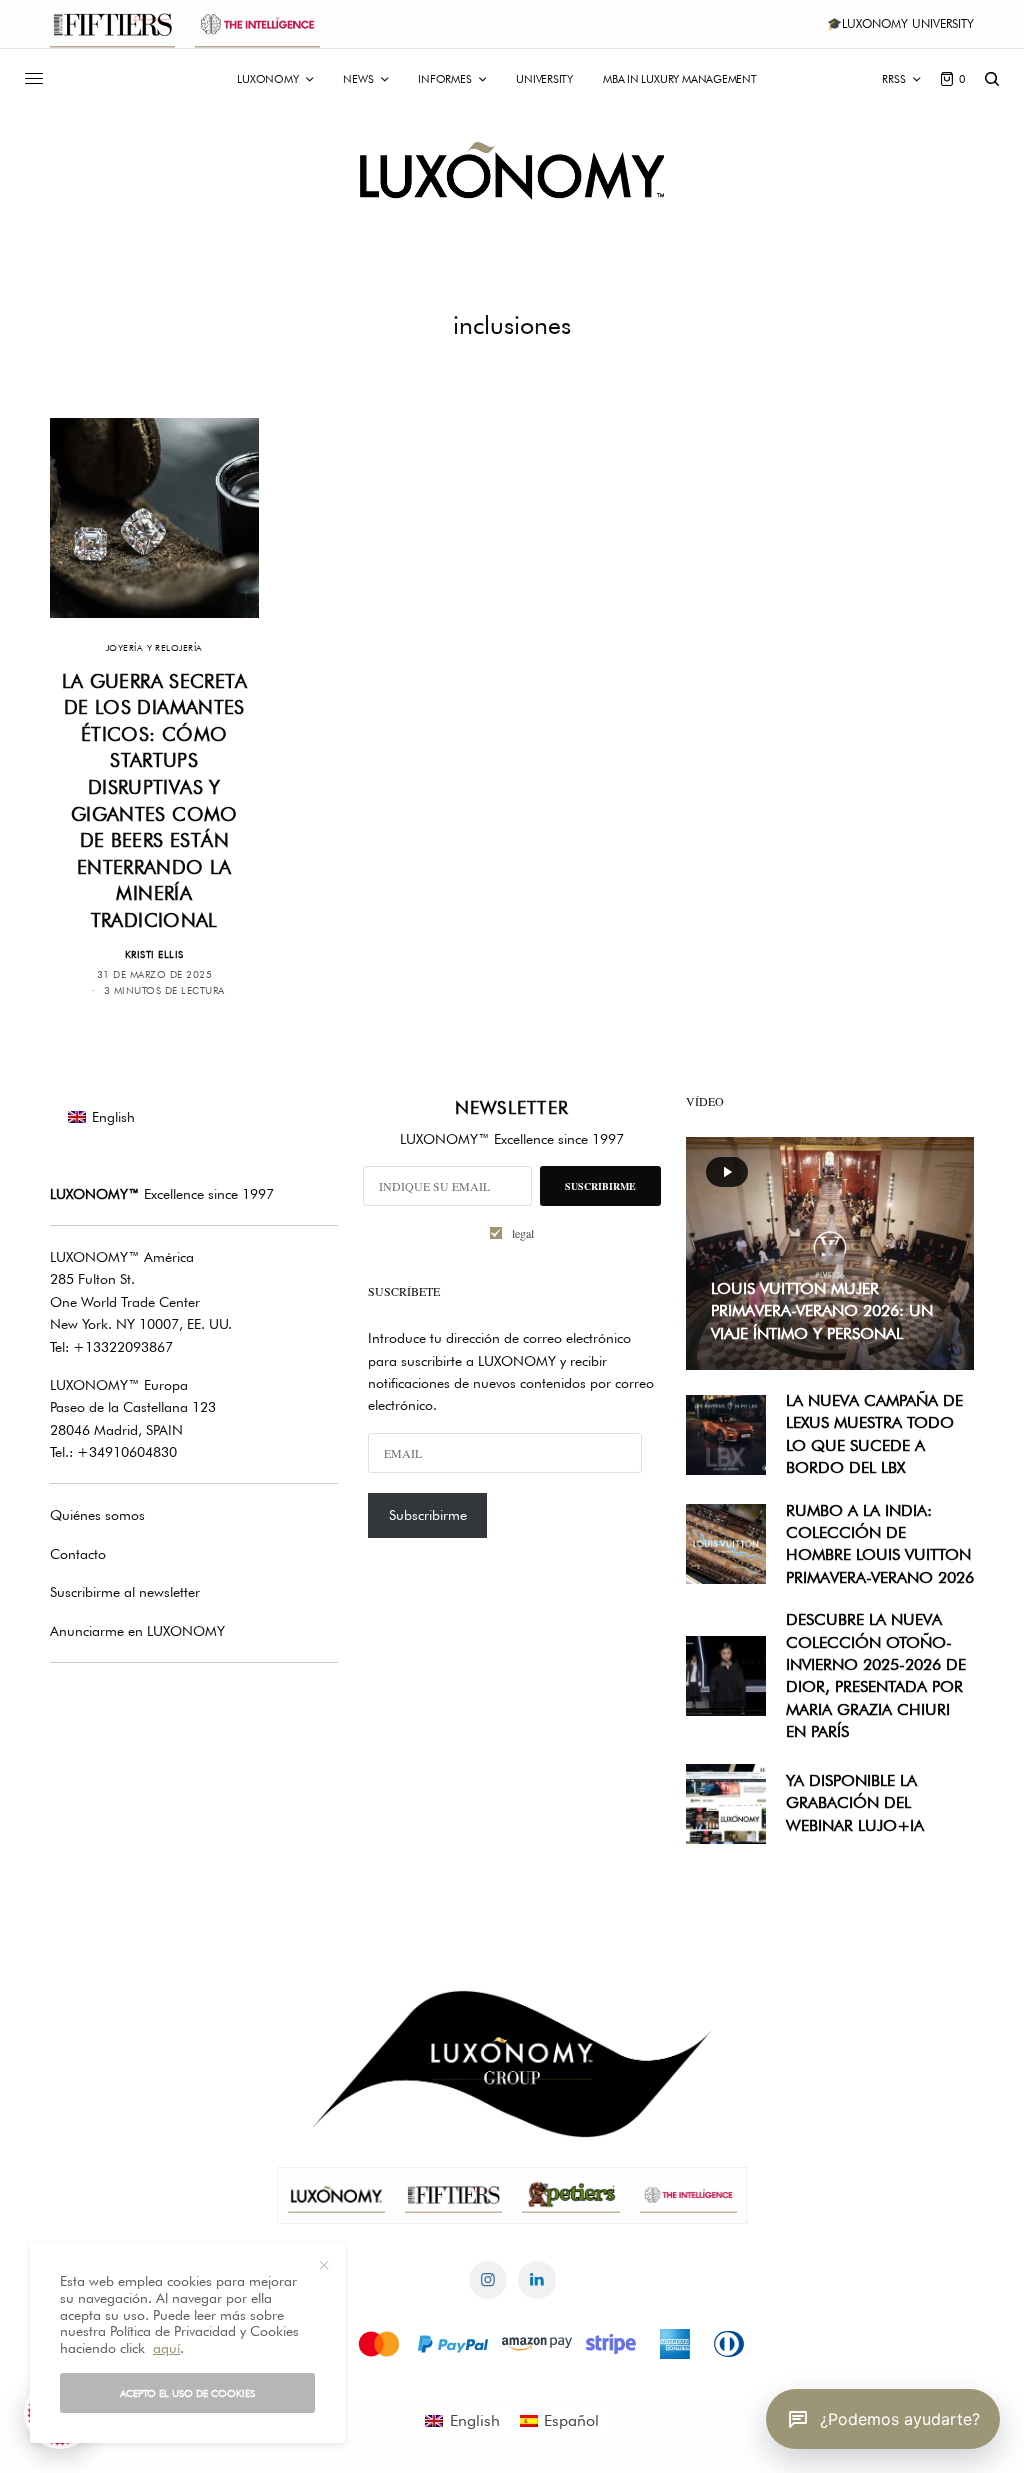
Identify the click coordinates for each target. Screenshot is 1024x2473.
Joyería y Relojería (154, 647)
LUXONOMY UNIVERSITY (908, 23)
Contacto (78, 1554)
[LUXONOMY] (512, 170)
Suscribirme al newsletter (125, 1592)
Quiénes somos (97, 1515)
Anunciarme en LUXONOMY (137, 1631)
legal (523, 1233)
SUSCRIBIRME (600, 1186)
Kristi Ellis (154, 954)
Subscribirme (428, 1515)
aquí (166, 2348)
